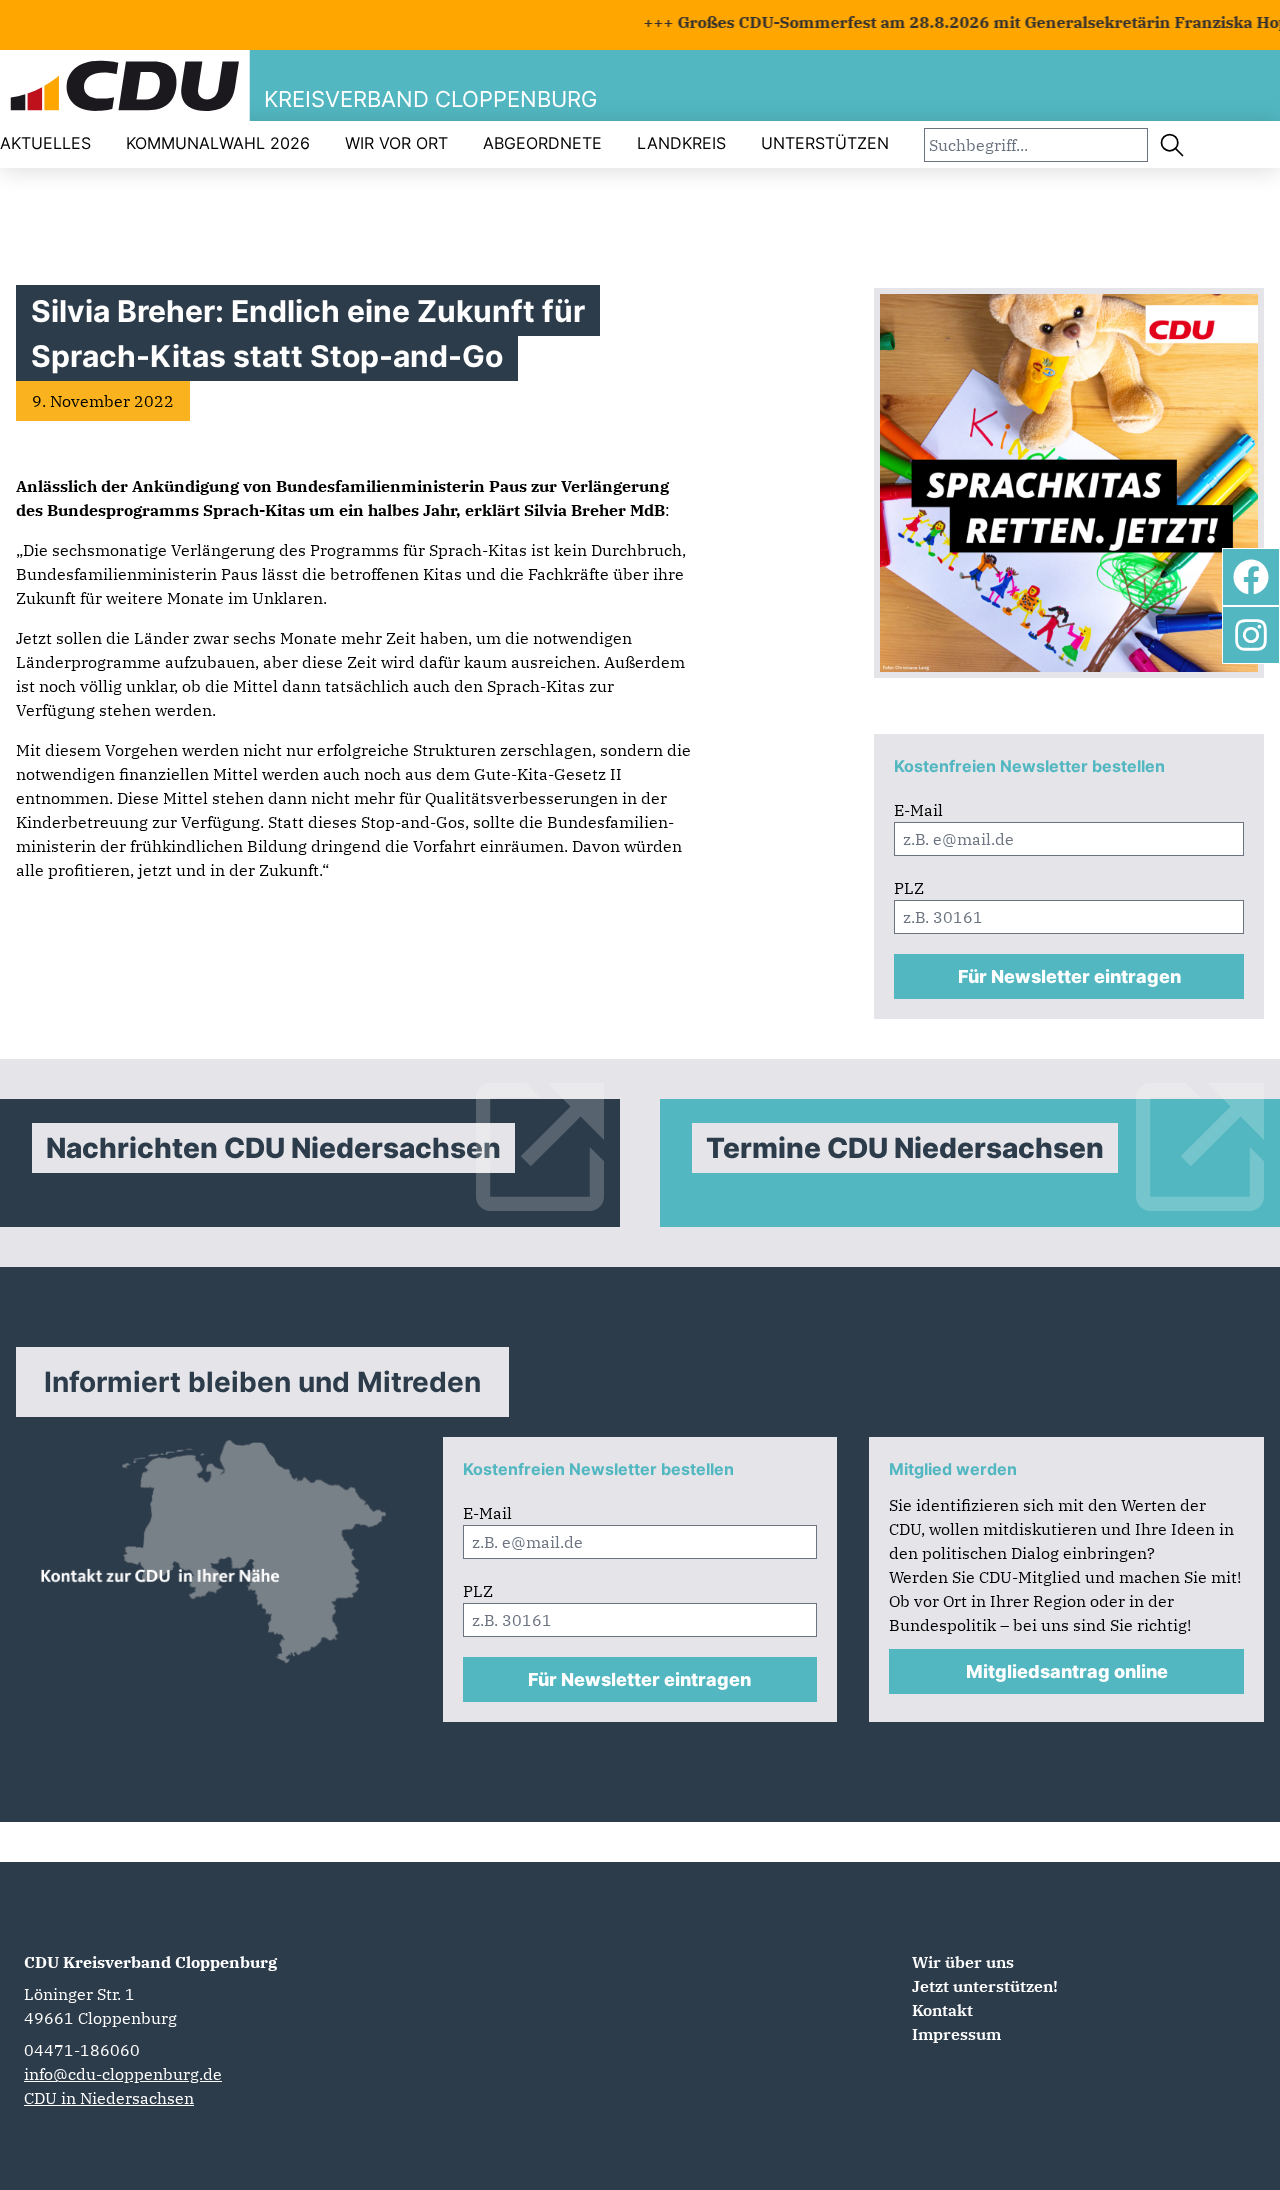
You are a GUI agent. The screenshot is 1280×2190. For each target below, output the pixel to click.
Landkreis (681, 143)
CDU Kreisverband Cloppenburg (150, 1962)
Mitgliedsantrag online (1067, 1671)
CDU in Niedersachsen (109, 2098)
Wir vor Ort (396, 143)
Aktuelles (45, 143)
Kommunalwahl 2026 (218, 143)
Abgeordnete (542, 143)
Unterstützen (825, 143)
